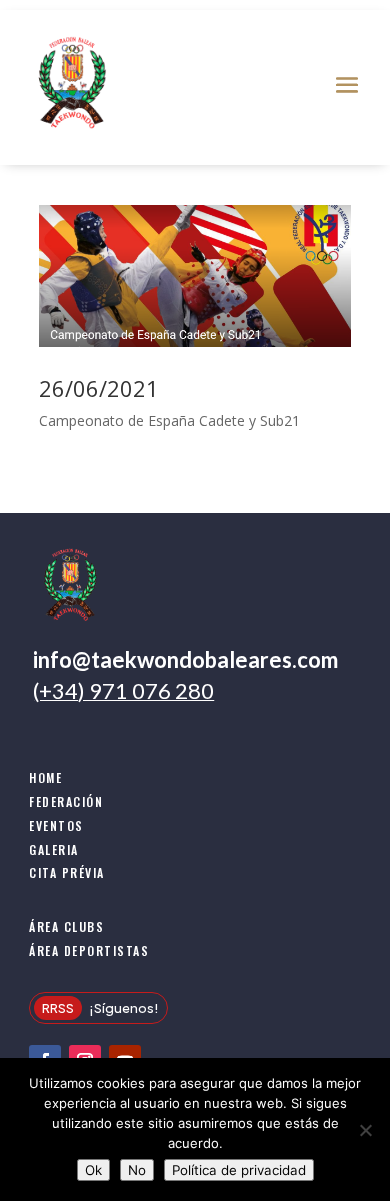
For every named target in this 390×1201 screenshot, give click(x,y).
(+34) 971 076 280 (123, 690)
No (137, 1170)
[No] (365, 1130)
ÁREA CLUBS (66, 926)
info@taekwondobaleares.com (185, 659)
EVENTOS (56, 825)
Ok (93, 1170)
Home (45, 777)
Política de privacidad (239, 1170)
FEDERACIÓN (66, 801)
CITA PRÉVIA (67, 872)
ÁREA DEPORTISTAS (89, 950)
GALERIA (54, 849)
